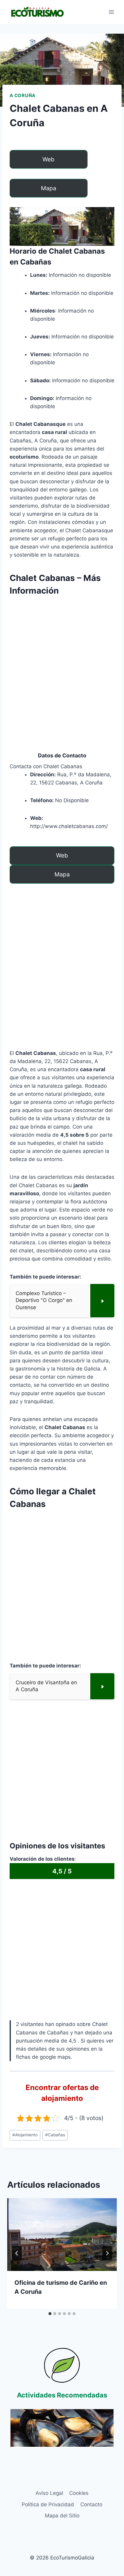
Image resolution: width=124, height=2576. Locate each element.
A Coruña (23, 95)
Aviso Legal (49, 2493)
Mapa (49, 188)
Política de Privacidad (48, 2504)
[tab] (50, 2314)
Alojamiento (25, 2135)
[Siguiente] (107, 2253)
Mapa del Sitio (62, 2516)
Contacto (91, 2504)
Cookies (79, 2493)
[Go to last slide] (17, 2253)
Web (48, 159)
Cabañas (55, 2135)
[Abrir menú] (111, 12)
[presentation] (62, 2235)
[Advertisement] (62, 663)
